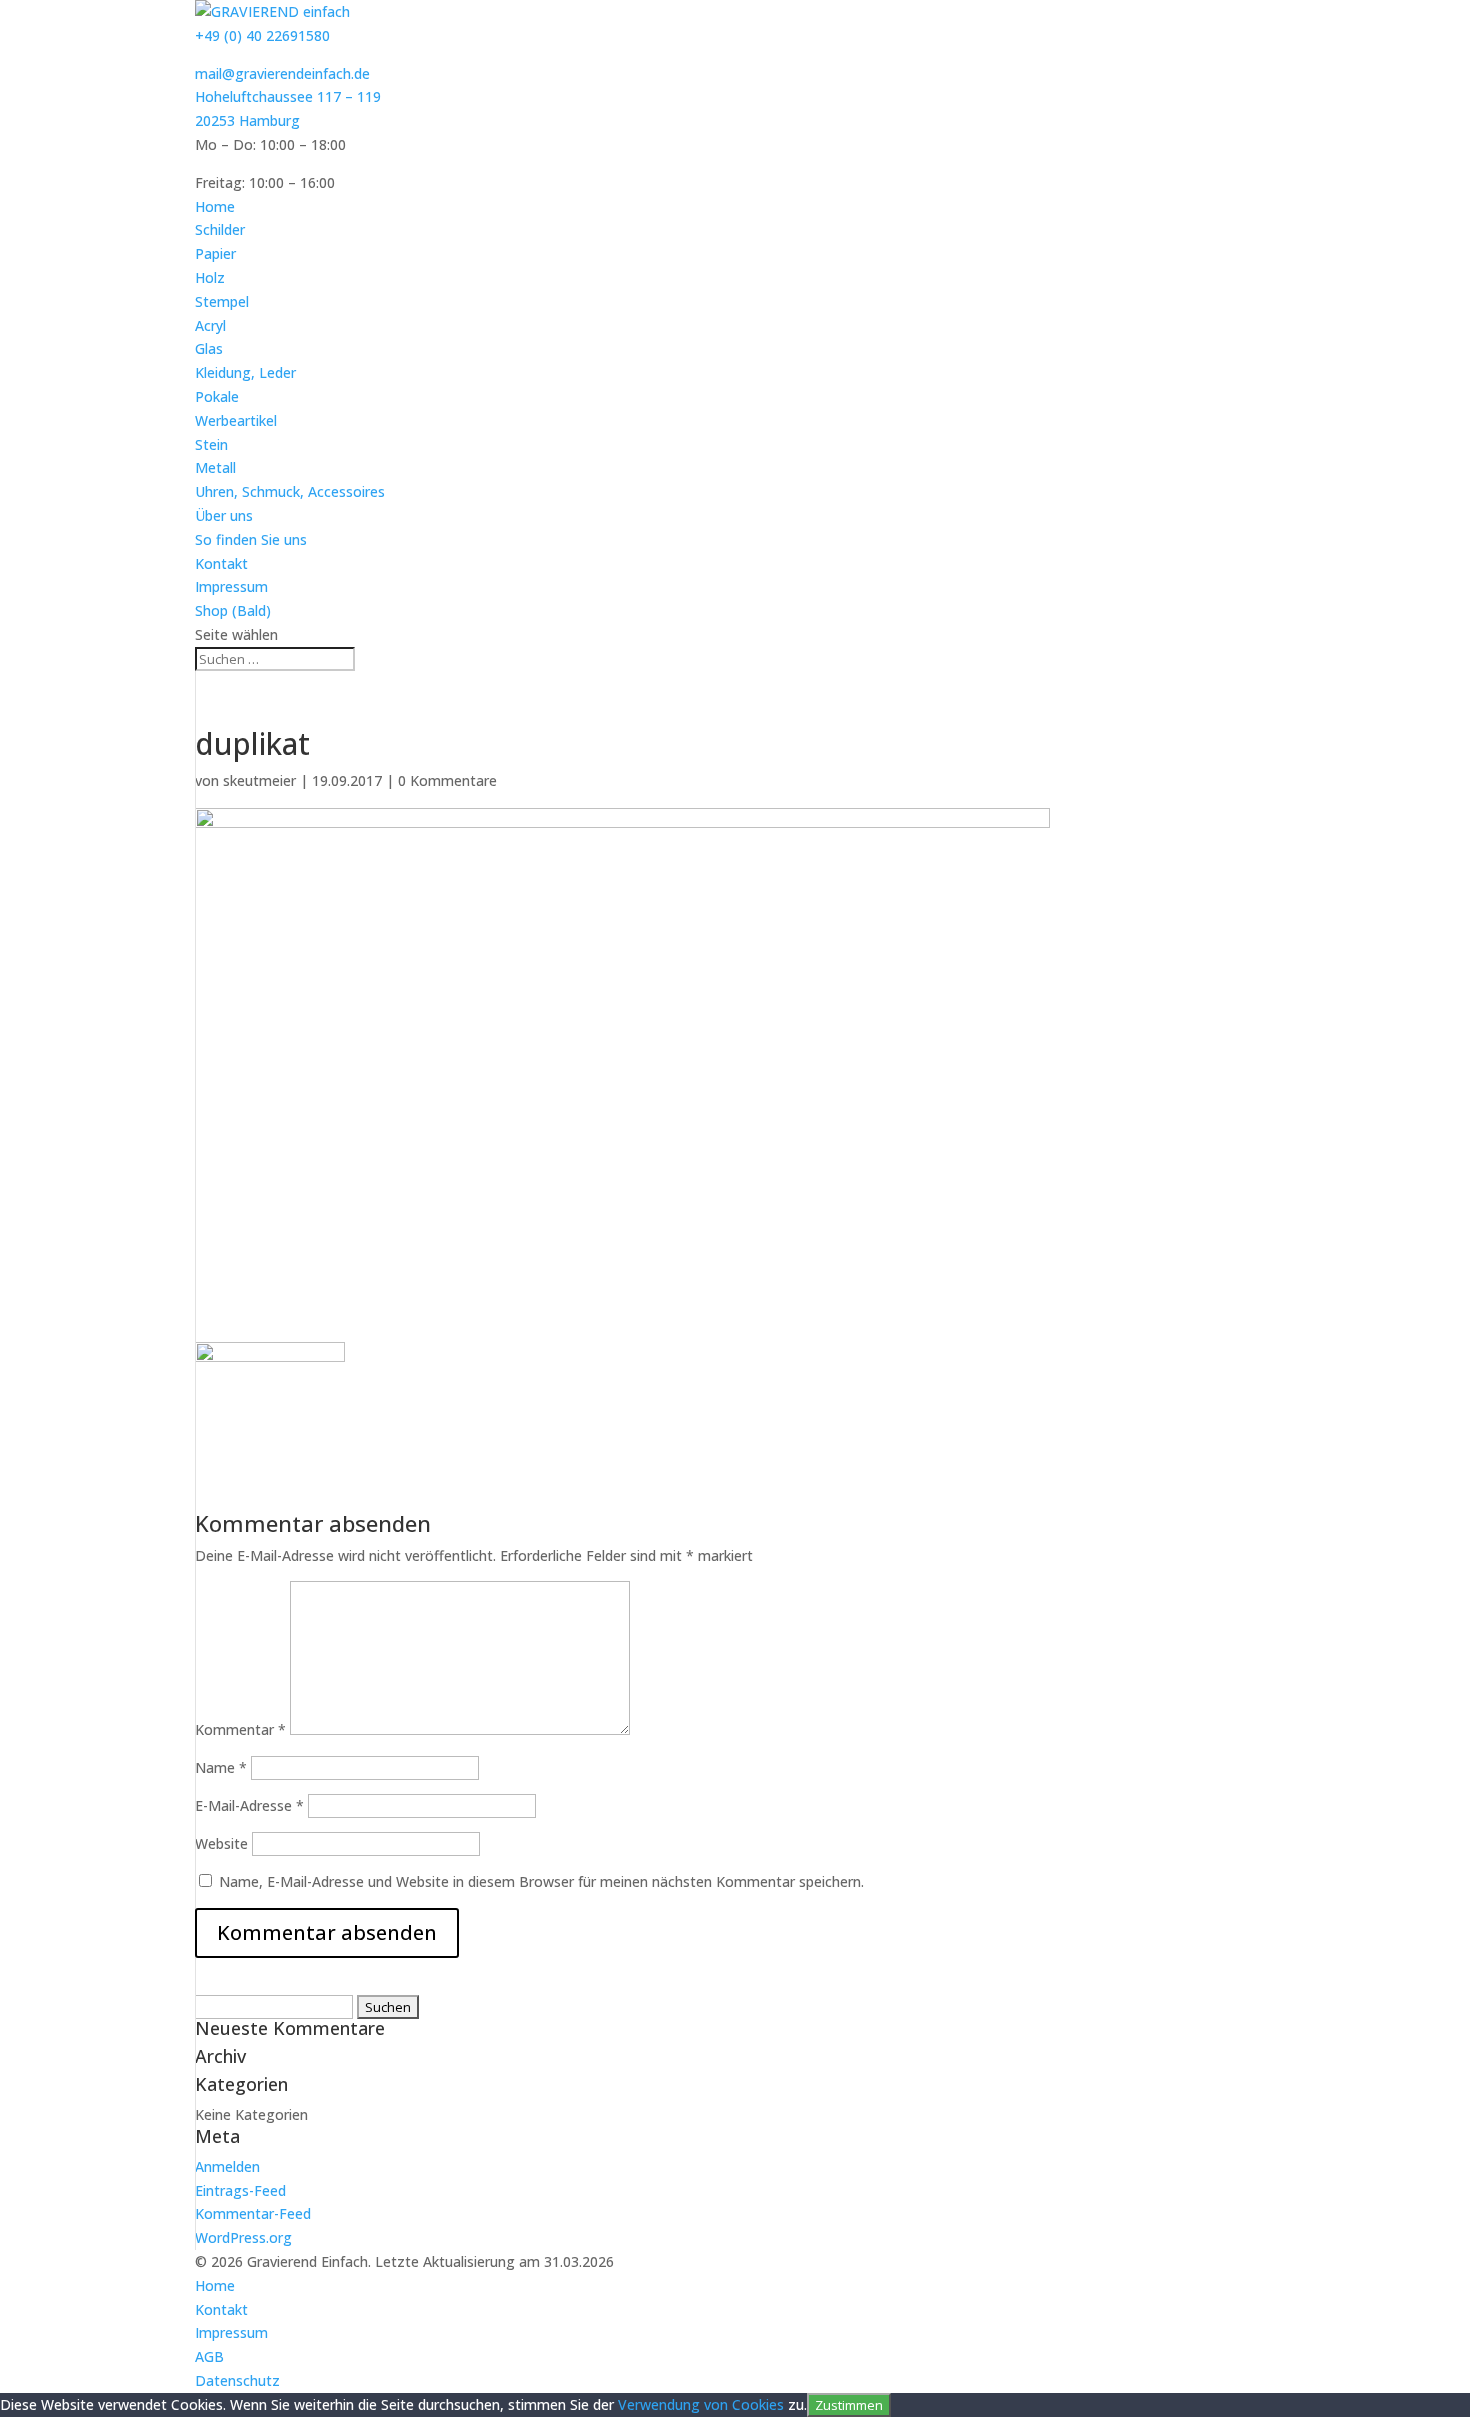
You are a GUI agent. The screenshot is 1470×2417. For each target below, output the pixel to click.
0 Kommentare (447, 780)
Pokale (217, 396)
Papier (215, 253)
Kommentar (240, 1729)
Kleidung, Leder (245, 372)
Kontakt (221, 563)
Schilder (220, 229)
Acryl (210, 325)
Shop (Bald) (233, 610)
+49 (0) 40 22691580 (262, 35)
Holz (210, 277)
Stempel (222, 301)
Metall (215, 467)
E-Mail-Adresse (249, 1805)
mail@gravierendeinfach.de (282, 73)
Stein (211, 444)
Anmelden (227, 2166)
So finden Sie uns (251, 539)
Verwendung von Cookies (701, 2404)
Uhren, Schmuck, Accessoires (290, 491)
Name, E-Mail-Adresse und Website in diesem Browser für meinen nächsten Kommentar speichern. (541, 1881)
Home (215, 206)
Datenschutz (237, 2380)
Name (221, 1767)
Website (221, 1843)
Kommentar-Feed (253, 2213)
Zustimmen (849, 2405)
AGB (209, 2356)
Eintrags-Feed (240, 2190)
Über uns (224, 515)
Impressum (231, 586)
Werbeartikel (236, 420)
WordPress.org (243, 2237)
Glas (209, 348)
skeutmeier (259, 780)
